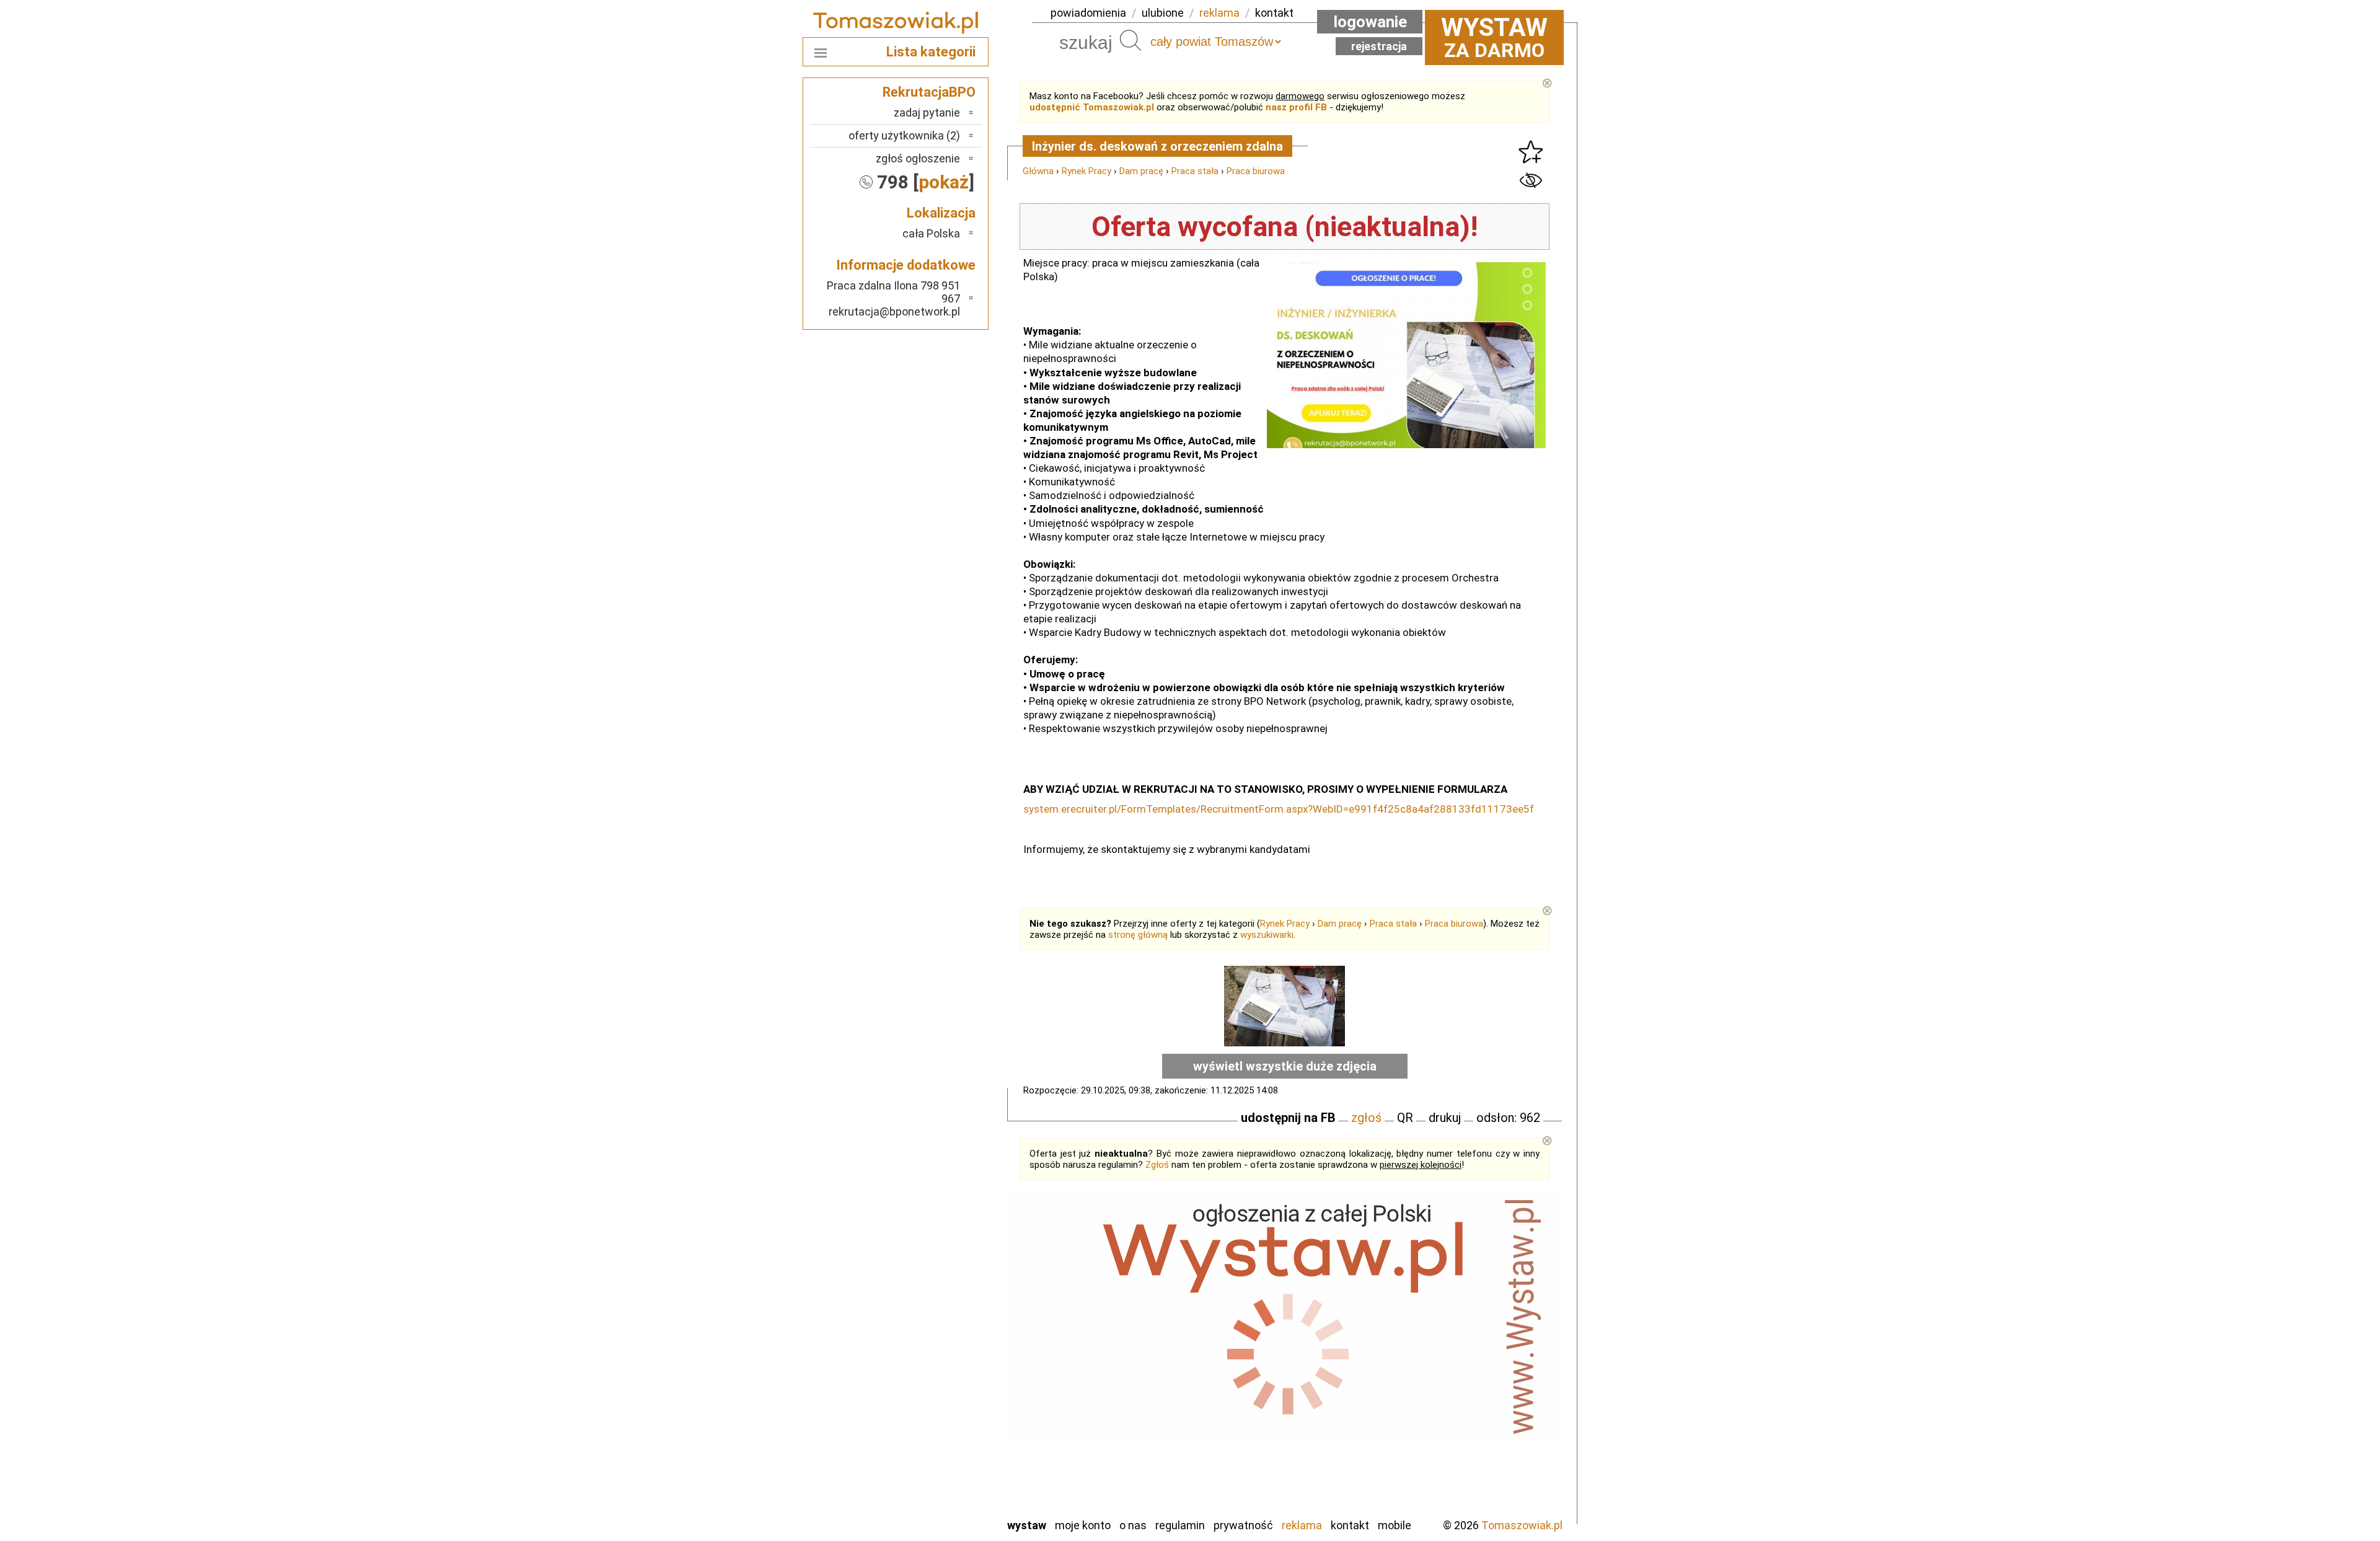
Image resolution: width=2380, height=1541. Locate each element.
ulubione (1163, 13)
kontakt (1274, 13)
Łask (949, 1323)
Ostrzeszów (933, 1373)
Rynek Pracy (1086, 171)
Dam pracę (1141, 171)
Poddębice (936, 1424)
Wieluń (945, 1474)
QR (1405, 1118)
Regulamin (1180, 1525)
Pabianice (938, 1390)
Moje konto (1083, 1525)
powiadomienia (1088, 13)
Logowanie (1370, 22)
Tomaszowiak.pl (1522, 1525)
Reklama (1302, 1525)
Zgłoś (1157, 1165)
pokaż (944, 182)
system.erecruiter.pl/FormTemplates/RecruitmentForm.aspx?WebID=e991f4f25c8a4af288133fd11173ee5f (1279, 809)
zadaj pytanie (927, 113)
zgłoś (1366, 1118)
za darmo (1494, 37)
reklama (1219, 13)
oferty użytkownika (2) (904, 135)
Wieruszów (936, 1490)
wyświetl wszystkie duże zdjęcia (1285, 1066)
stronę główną (1138, 935)
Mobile (1395, 1525)
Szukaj (1130, 40)
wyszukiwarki (1267, 935)
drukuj (1445, 1118)
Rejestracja (1379, 46)
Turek (947, 1457)
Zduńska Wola (929, 1507)
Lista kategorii (931, 52)
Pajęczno (939, 1407)
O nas (1133, 1525)
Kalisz (947, 1357)
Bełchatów (936, 1306)
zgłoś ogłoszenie (918, 158)
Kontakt (1350, 1525)
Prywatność (1243, 1525)
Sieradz (943, 1440)
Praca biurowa (1256, 171)
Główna (1038, 171)
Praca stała (1195, 171)
